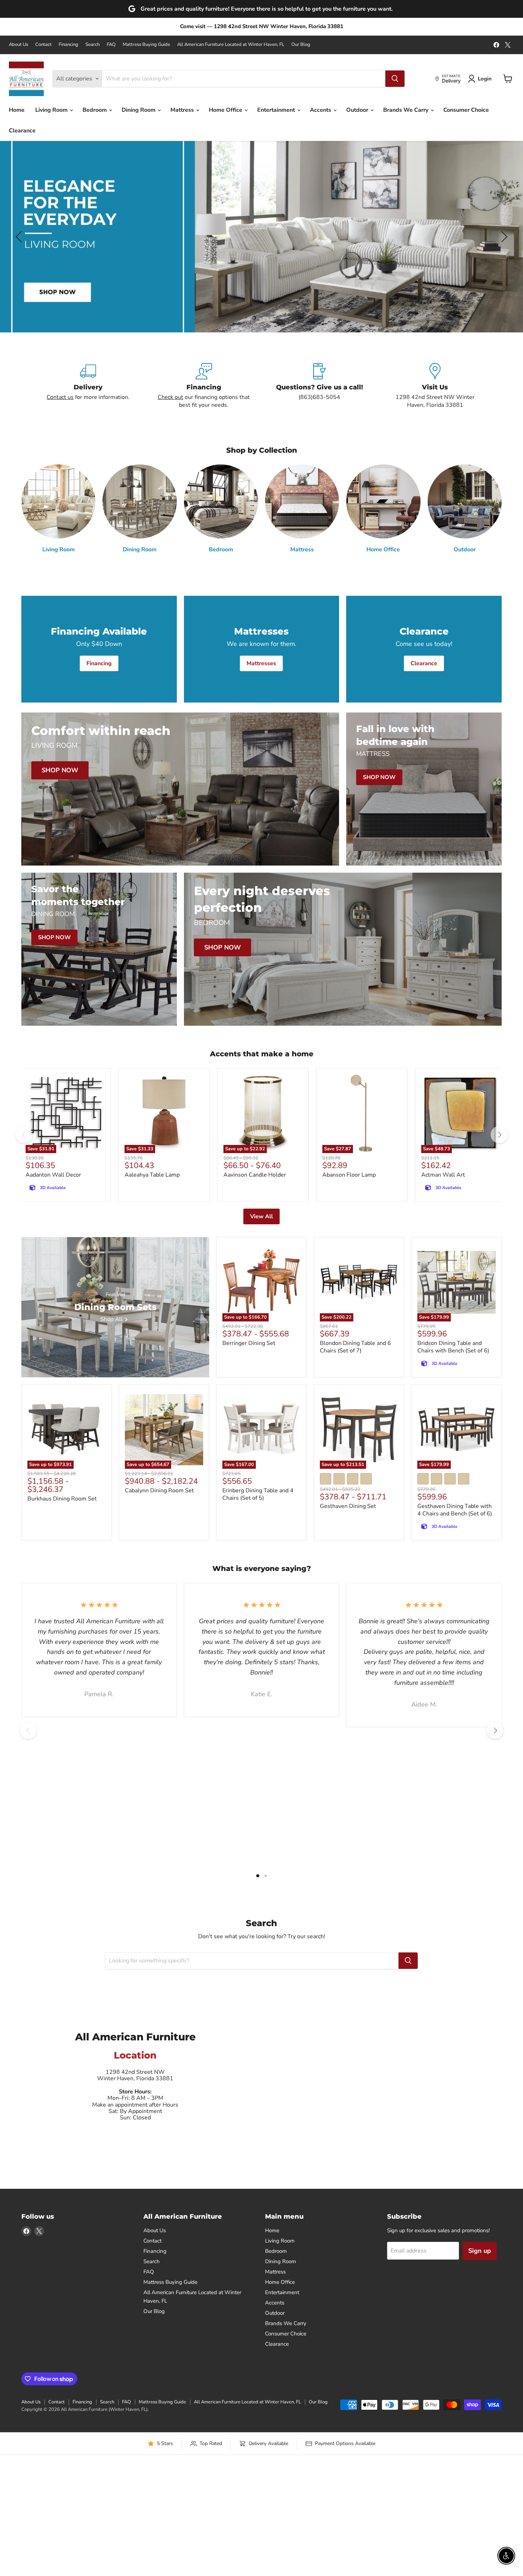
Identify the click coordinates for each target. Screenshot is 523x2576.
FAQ (111, 45)
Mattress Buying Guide (146, 45)
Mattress (183, 110)
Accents (321, 110)
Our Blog (301, 45)
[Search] (395, 79)
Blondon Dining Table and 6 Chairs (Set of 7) (355, 1347)
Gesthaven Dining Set (348, 1506)
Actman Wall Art (443, 1175)
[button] (20, 237)
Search (93, 45)
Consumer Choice (466, 110)
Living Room (52, 110)
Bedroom (95, 110)
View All (261, 1216)
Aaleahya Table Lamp (152, 1175)
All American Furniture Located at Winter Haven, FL (231, 45)
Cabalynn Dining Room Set (159, 1491)
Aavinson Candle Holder (255, 1175)
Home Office (226, 110)
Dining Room (139, 110)
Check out (170, 397)
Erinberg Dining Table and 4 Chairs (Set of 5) (258, 1494)
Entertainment (277, 110)
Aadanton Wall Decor (53, 1175)
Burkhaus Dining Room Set (62, 1499)
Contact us (60, 397)
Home (17, 110)
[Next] (499, 1135)
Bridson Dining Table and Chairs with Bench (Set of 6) (453, 1347)
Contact (43, 45)
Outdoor (358, 110)
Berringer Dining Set (249, 1343)
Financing (68, 45)
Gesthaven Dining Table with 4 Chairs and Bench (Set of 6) (455, 1510)
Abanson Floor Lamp (349, 1175)
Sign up (480, 2251)
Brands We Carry (406, 110)
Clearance (22, 131)
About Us (19, 45)
